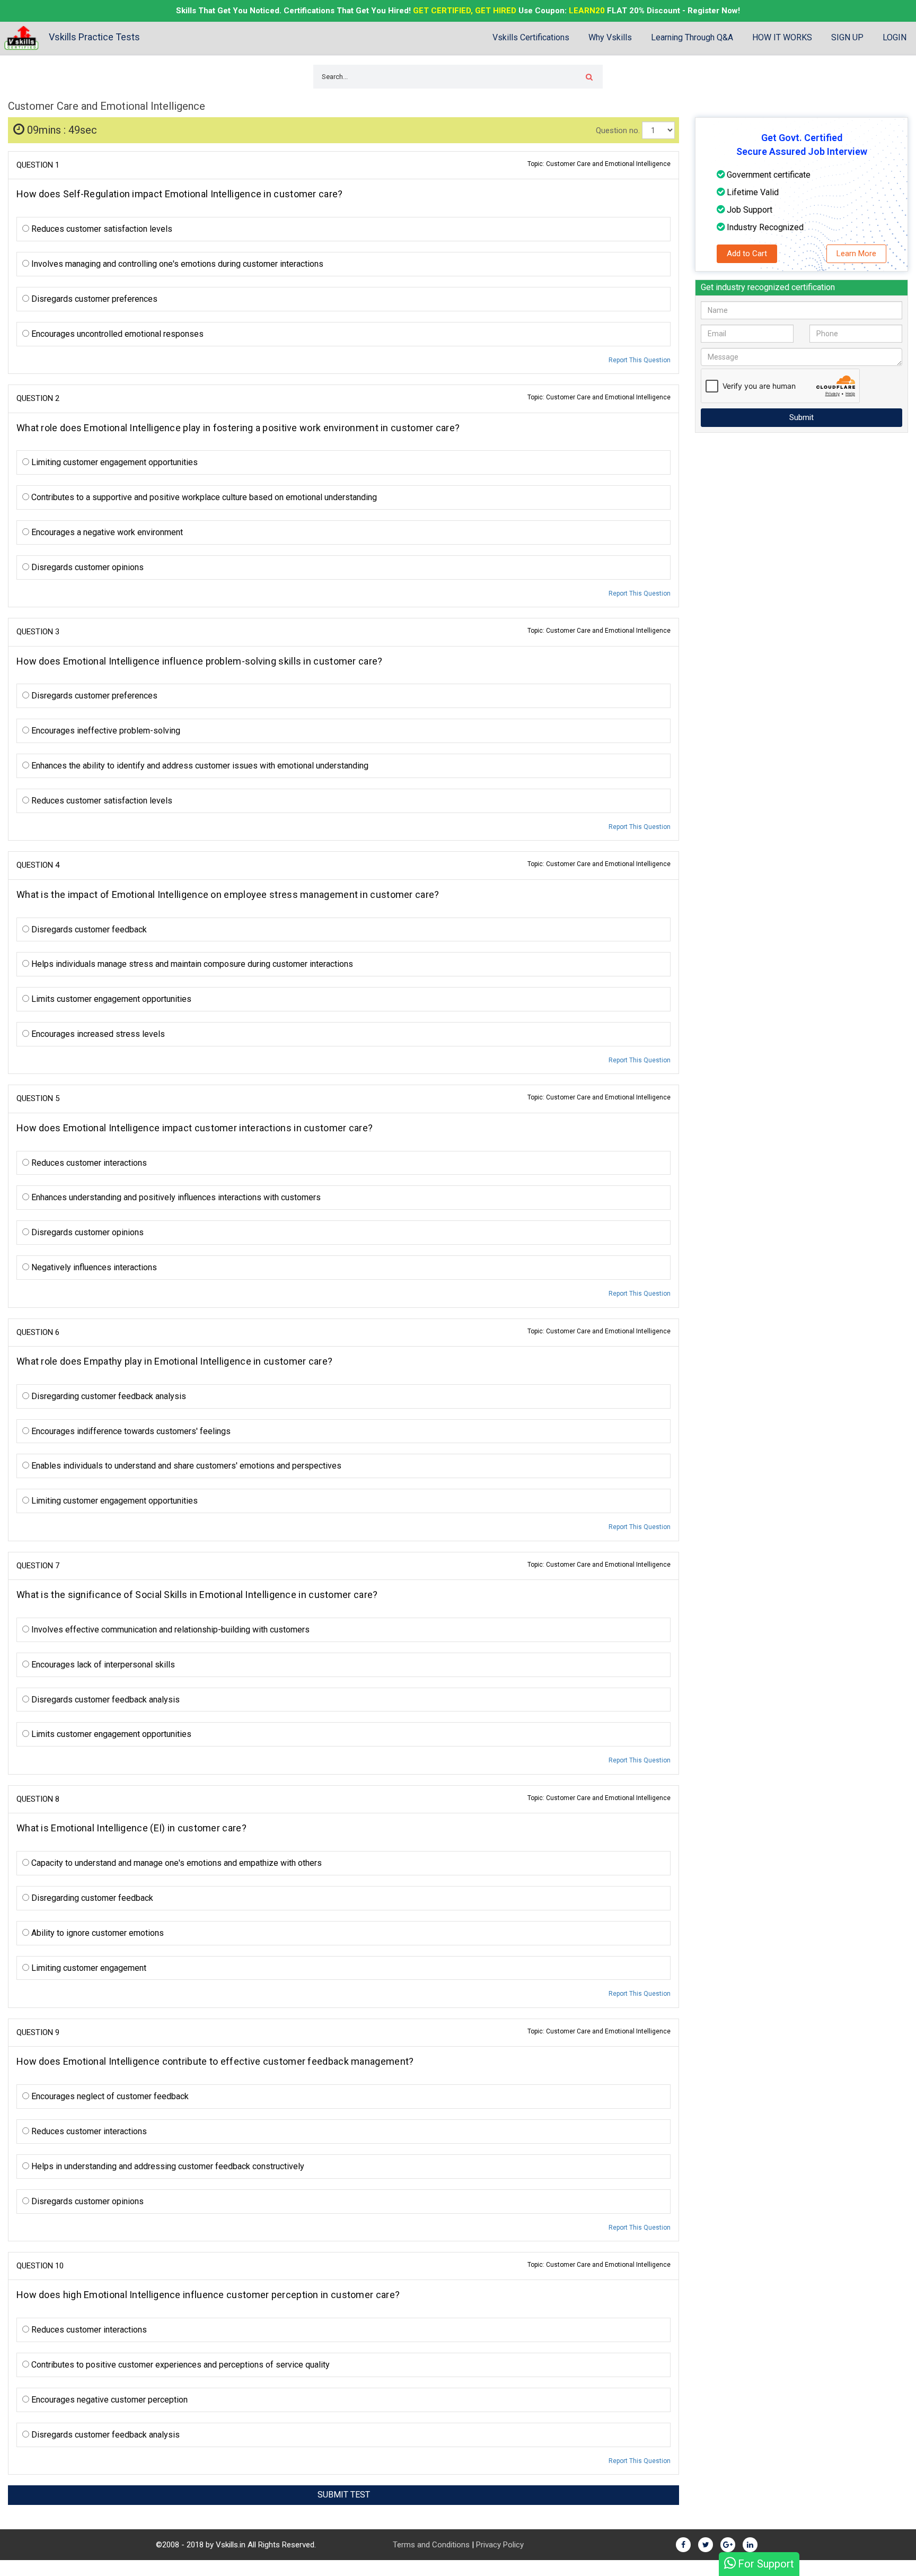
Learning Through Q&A (692, 37)
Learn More (856, 254)
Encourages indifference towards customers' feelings (130, 1431)
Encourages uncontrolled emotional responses (116, 334)
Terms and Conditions (431, 2545)
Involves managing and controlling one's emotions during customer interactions (176, 264)
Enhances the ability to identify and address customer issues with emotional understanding (199, 766)
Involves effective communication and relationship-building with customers (169, 1630)
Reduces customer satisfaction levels (101, 229)
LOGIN (895, 37)
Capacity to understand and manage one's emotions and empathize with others (175, 1863)
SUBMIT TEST (344, 2495)
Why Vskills (610, 37)
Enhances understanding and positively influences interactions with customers (175, 1197)
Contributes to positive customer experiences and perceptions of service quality (179, 2365)
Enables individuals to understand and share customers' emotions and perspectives (185, 1466)
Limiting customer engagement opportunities (113, 462)
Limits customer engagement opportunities (110, 999)
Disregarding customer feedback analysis (108, 1396)
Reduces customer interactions (88, 1163)
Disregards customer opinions (86, 567)
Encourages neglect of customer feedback (109, 2096)
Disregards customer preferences (93, 299)
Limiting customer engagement (88, 1968)
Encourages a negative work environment (106, 532)
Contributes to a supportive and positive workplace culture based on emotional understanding (203, 497)
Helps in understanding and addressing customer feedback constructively (167, 2166)
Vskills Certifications (531, 37)
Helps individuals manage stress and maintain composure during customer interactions (191, 964)
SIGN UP (847, 37)
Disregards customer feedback (88, 929)
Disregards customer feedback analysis (104, 1700)
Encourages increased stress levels (97, 1034)
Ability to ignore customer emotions (96, 1933)
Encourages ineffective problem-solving (105, 731)
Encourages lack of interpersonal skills (102, 1665)
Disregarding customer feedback (91, 1898)
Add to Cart (747, 254)
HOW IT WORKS (782, 37)
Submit (801, 417)
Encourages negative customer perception (108, 2400)
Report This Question (640, 360)
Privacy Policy (500, 2545)
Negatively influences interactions (93, 1267)
